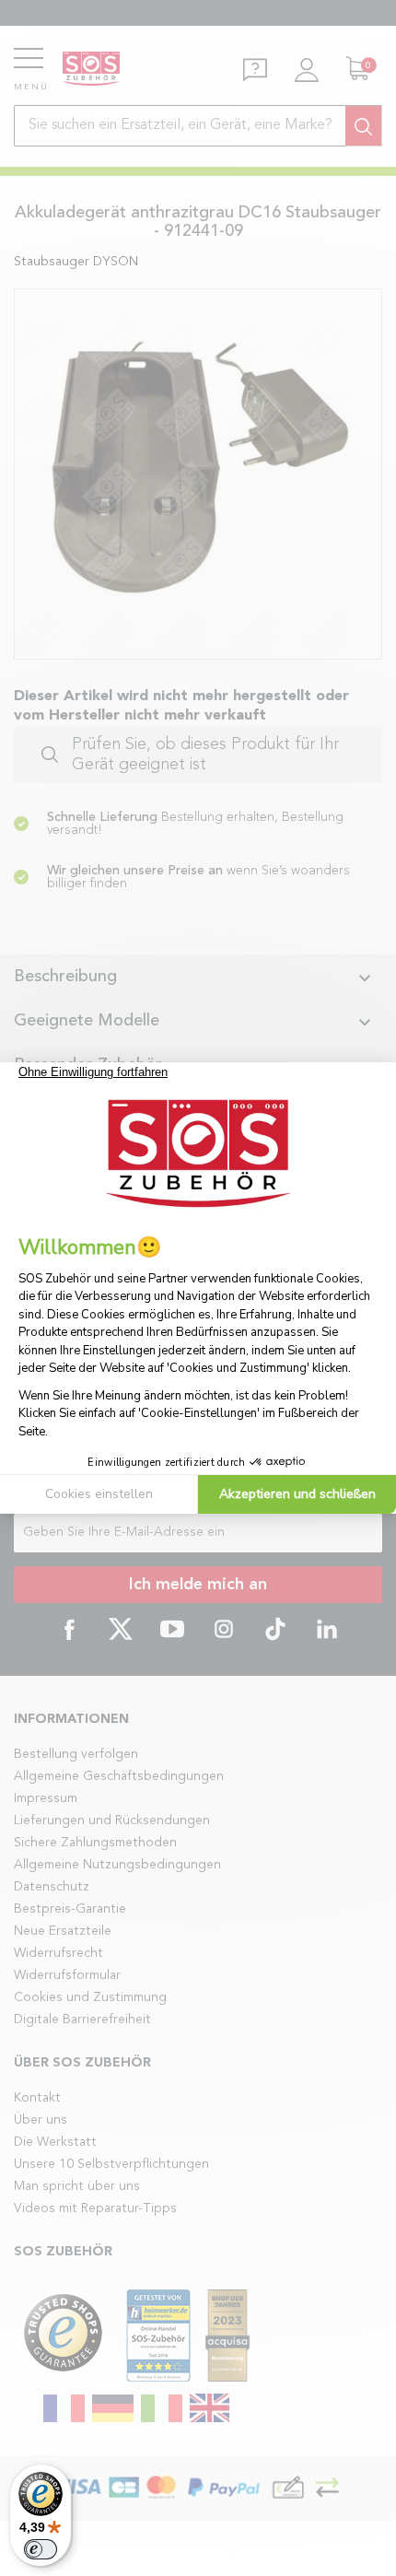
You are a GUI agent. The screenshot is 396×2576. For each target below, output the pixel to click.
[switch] (41, 2549)
